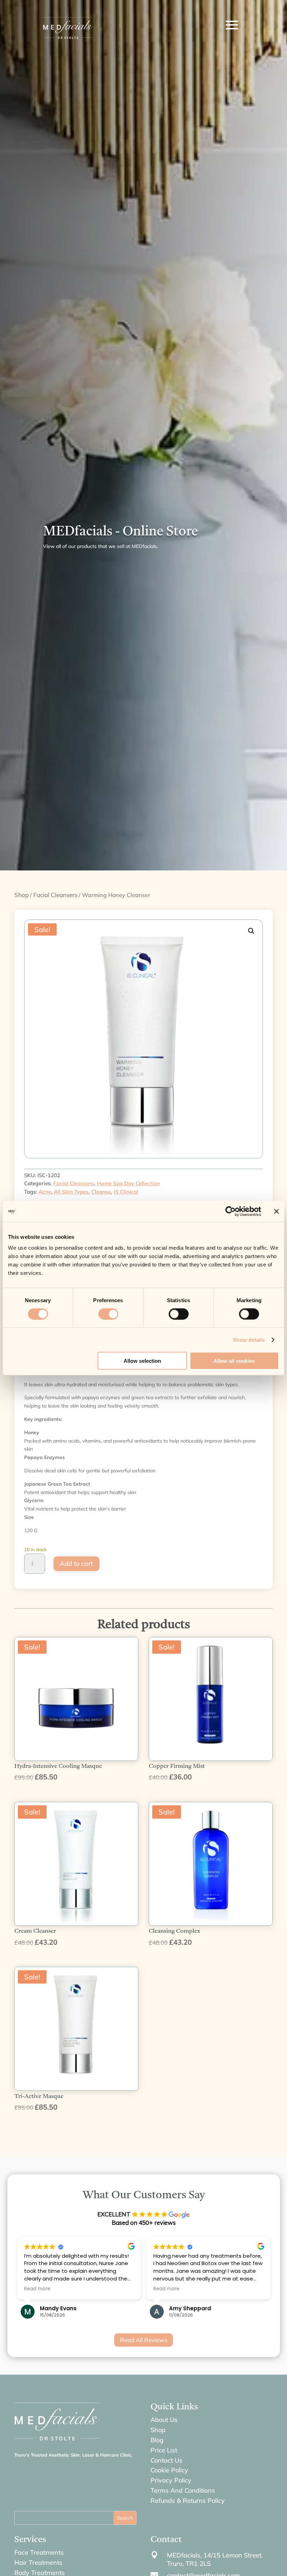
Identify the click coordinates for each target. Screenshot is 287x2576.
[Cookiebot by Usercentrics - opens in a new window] (230, 1211)
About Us (164, 2420)
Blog (157, 2440)
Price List (164, 2450)
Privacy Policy (171, 2480)
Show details (249, 1339)
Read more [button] (106, 2289)
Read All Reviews (144, 2340)
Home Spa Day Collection (128, 1183)
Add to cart (76, 1564)
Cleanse (101, 1192)
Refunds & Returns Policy (188, 2501)
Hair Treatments (38, 2563)
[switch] (108, 1314)
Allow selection (142, 1361)
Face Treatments (39, 2552)
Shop (22, 895)
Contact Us (166, 2460)
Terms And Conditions (183, 2490)
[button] (251, 931)
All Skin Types (71, 1192)
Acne (45, 1192)
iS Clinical (126, 1192)
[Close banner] (276, 1211)
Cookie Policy (169, 2470)
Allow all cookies (234, 1361)
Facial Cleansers (55, 895)
